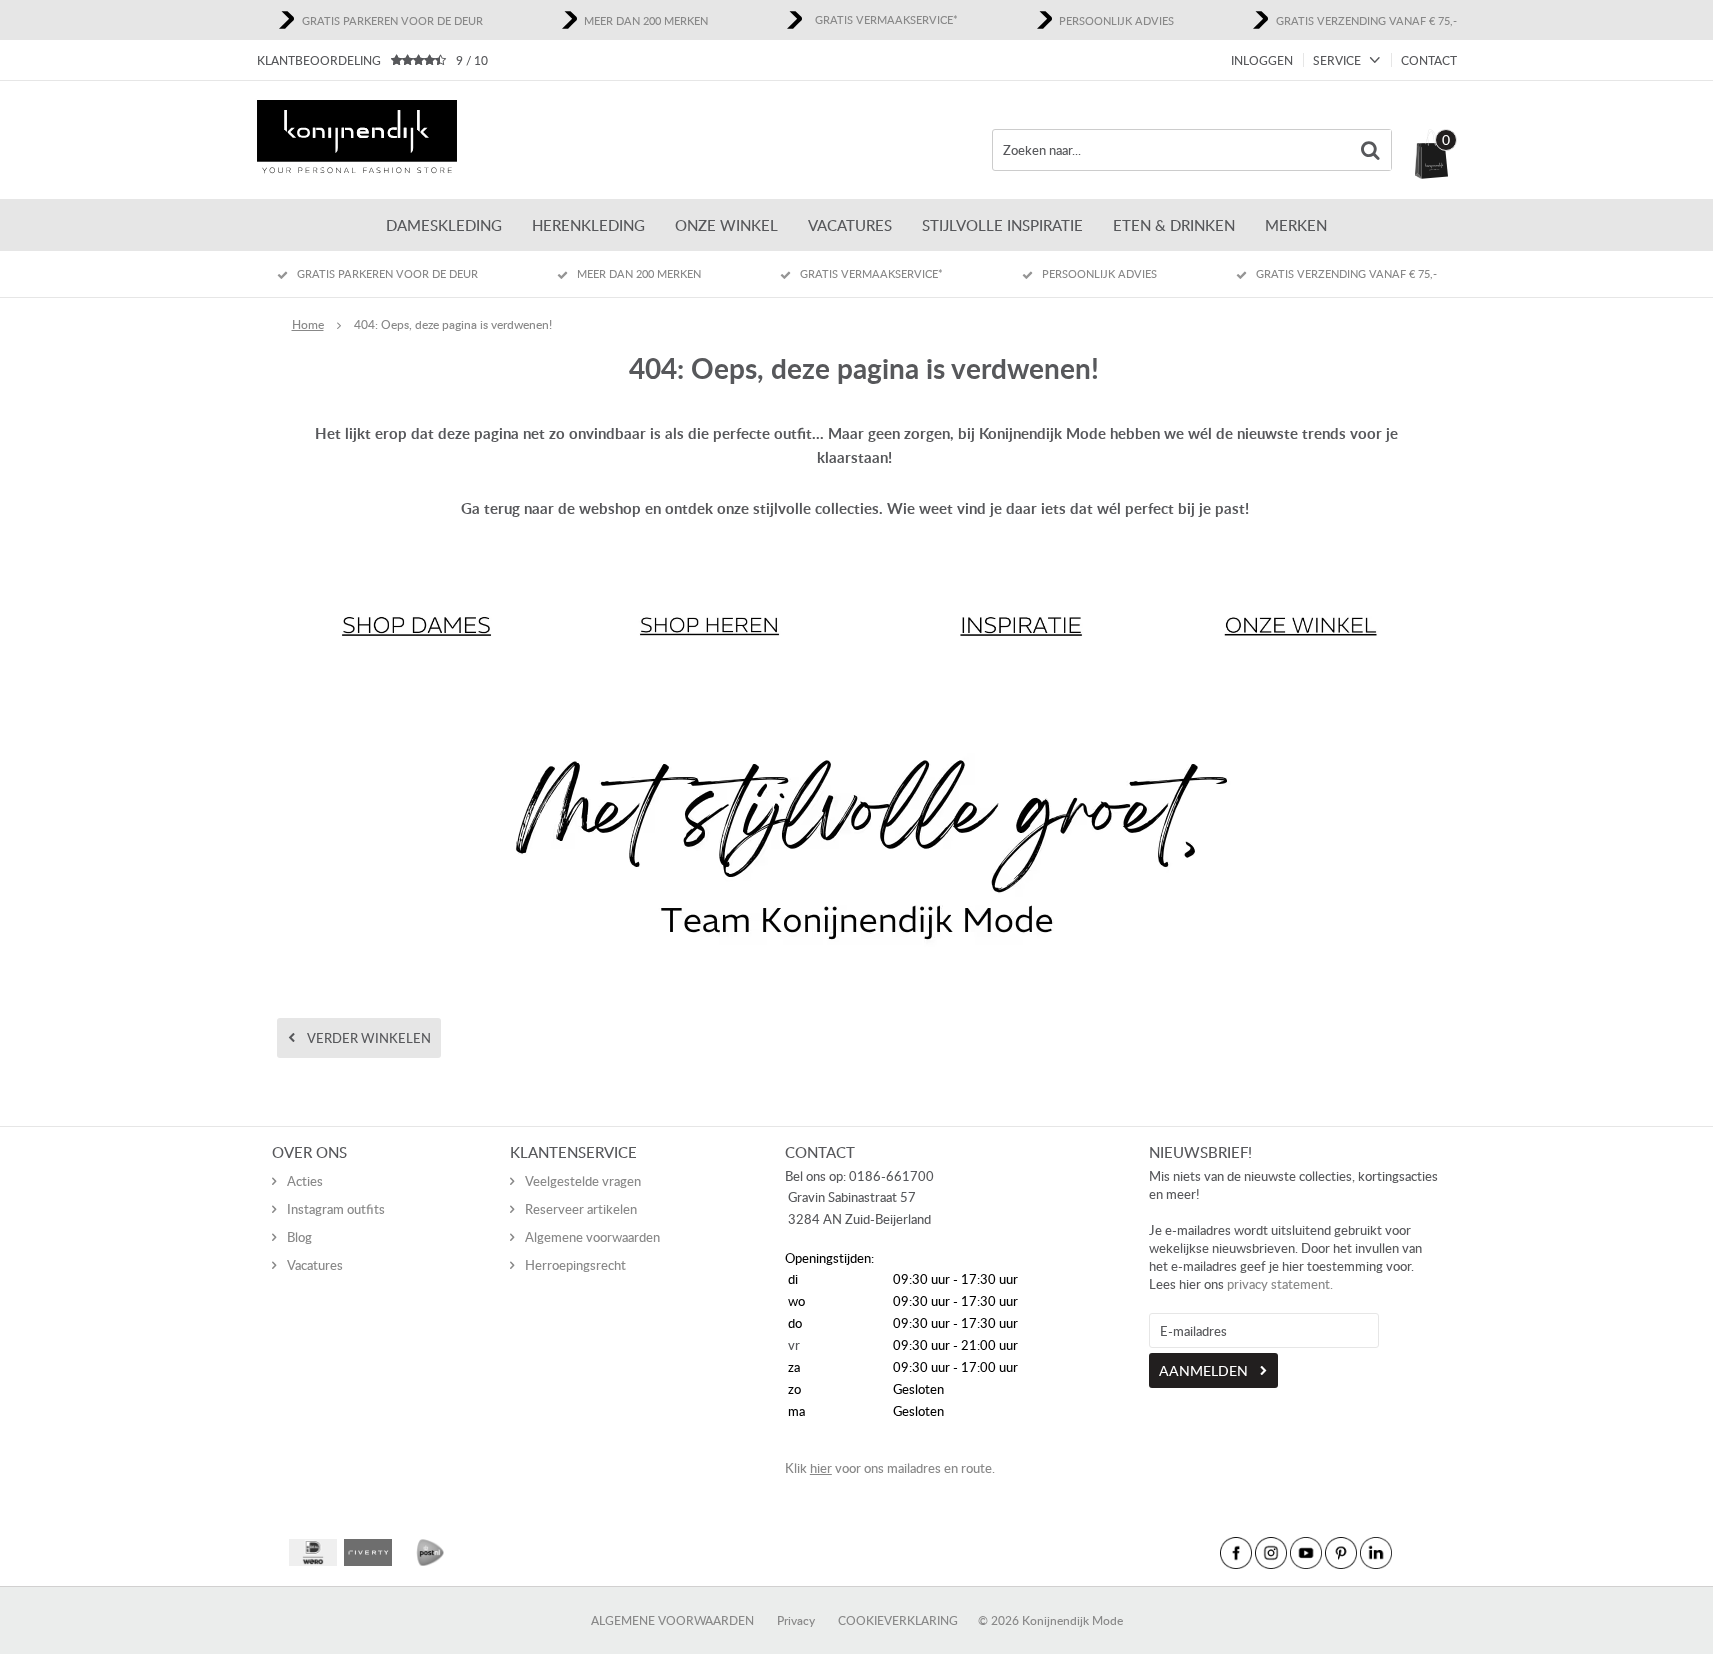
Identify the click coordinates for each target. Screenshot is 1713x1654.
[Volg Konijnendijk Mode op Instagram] (1271, 1553)
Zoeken (1371, 150)
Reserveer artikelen (581, 1209)
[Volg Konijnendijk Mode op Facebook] (1236, 1553)
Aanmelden (1203, 1370)
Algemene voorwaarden (592, 1237)
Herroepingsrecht (575, 1265)
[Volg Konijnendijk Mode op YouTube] (1306, 1553)
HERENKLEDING (588, 225)
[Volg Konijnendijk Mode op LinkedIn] (1376, 1553)
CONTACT (1429, 60)
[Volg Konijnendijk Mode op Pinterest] (1341, 1553)
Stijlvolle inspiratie (1002, 225)
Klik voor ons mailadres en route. (890, 1468)
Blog (299, 1237)
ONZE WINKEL (726, 225)
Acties (305, 1181)
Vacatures (850, 225)
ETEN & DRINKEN (1174, 225)
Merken (1296, 225)
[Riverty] (368, 1552)
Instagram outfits (336, 1209)
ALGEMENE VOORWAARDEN (672, 1620)
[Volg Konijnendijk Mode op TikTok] (1411, 1553)
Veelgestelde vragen (583, 1181)
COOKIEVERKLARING (898, 1620)
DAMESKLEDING (444, 225)
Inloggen (1262, 60)
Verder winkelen (369, 1038)
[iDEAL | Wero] (313, 1552)
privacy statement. (1280, 1284)
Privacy (796, 1620)
